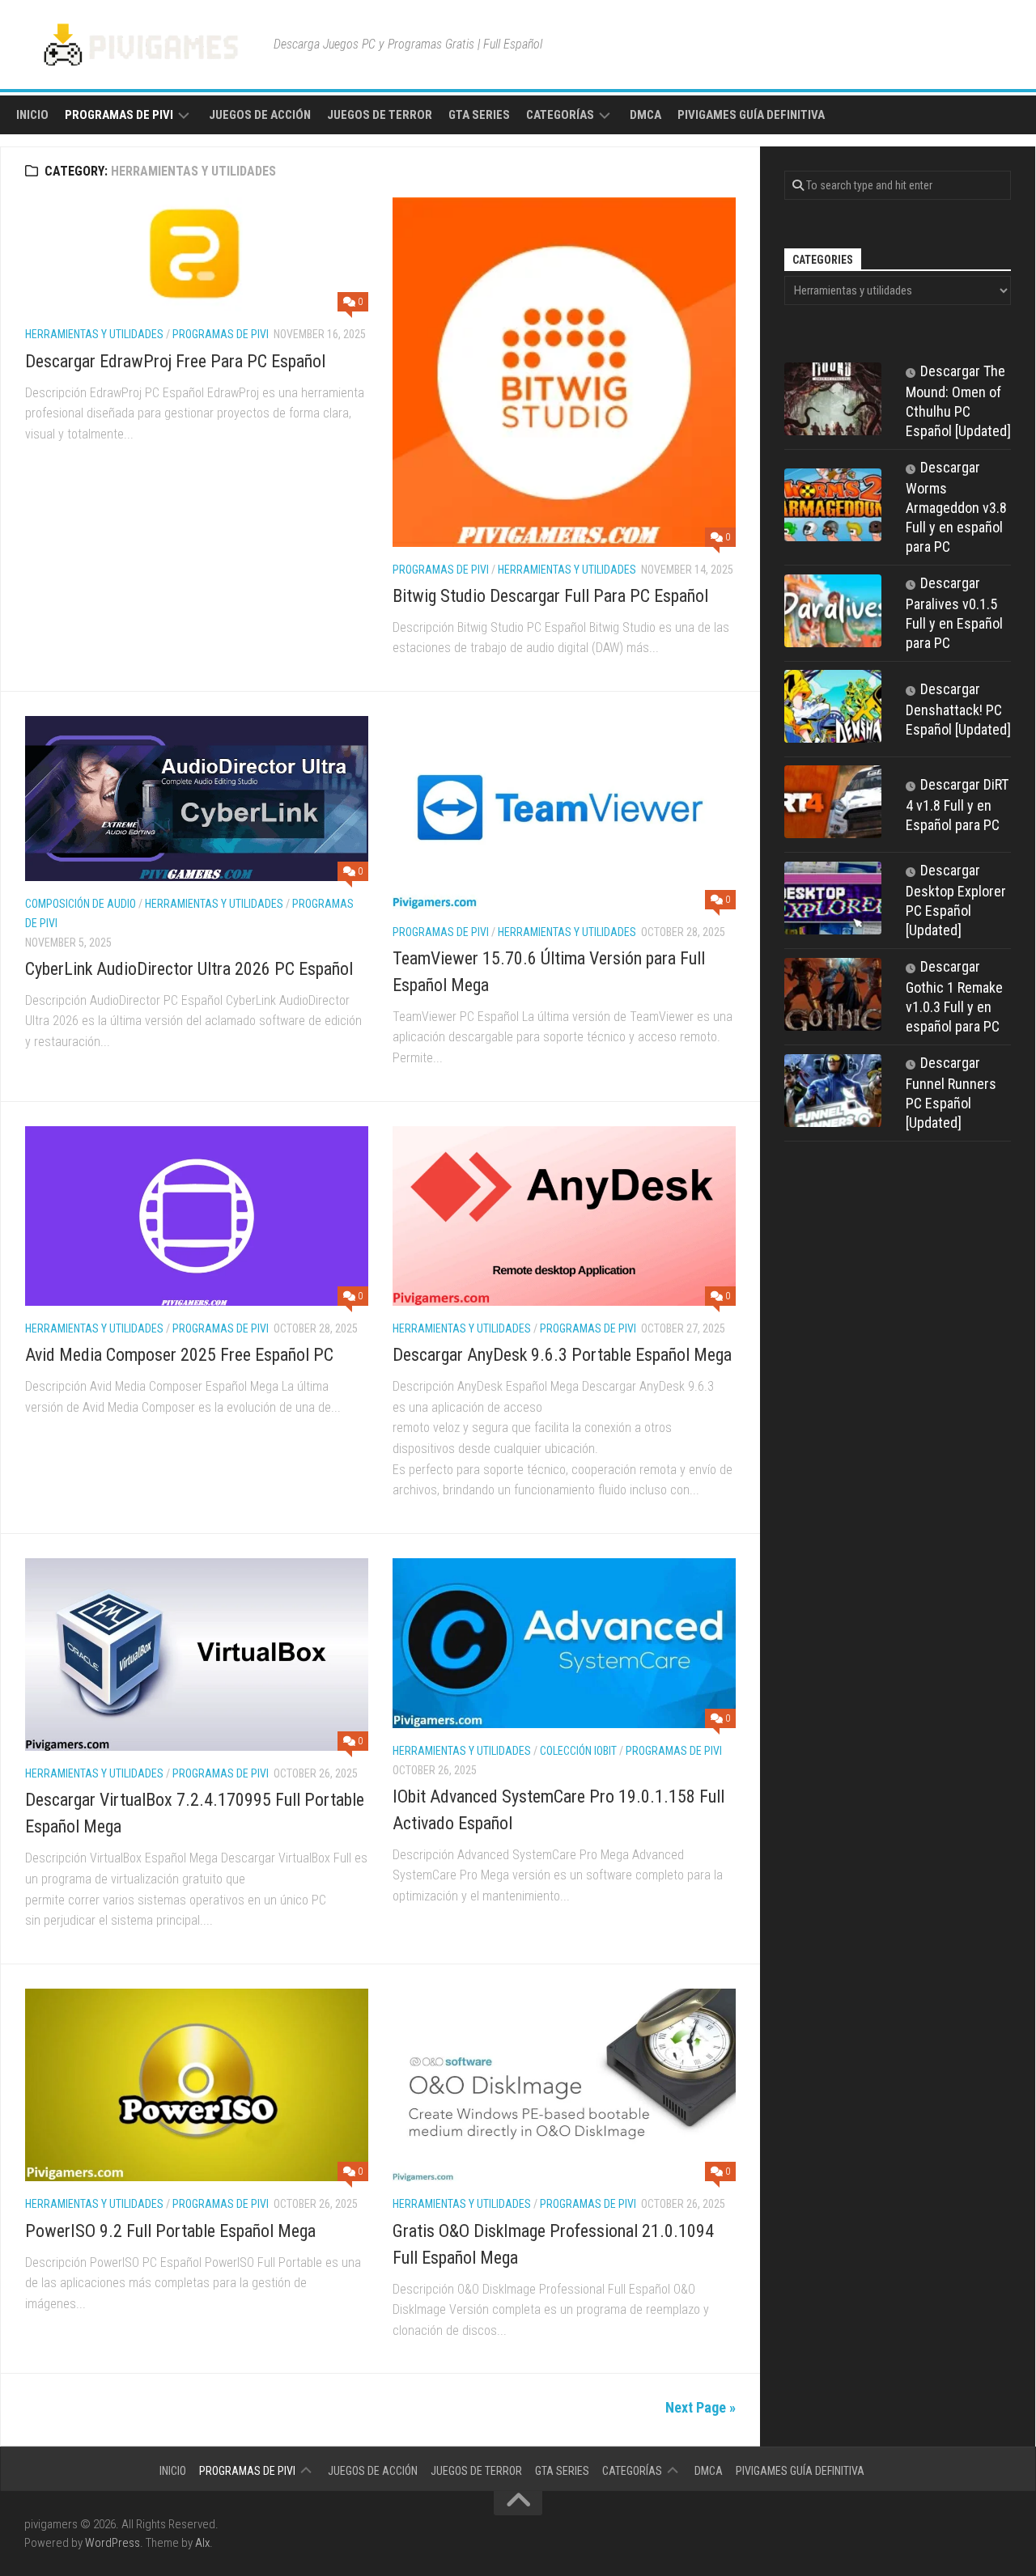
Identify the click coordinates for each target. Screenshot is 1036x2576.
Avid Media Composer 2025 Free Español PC (179, 1355)
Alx (202, 2543)
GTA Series (479, 115)
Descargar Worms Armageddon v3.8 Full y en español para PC (956, 507)
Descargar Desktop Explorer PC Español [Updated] (956, 900)
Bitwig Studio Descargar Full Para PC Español (550, 596)
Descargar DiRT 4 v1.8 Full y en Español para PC (957, 805)
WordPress (113, 2543)
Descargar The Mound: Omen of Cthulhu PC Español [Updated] (958, 401)
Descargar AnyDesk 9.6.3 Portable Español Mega (562, 1355)
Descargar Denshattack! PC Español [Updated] (958, 709)
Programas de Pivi (119, 115)
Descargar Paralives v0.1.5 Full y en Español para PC (954, 613)
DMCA (645, 115)
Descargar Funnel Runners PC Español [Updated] (951, 1093)
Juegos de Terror (380, 115)
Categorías (560, 115)
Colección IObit (578, 1751)
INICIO (32, 115)
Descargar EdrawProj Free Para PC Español (175, 361)
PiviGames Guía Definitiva (751, 115)
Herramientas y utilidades (94, 334)
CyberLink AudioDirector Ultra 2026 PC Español (189, 969)
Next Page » (701, 2407)
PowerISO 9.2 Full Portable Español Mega (170, 2231)
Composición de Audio (81, 904)
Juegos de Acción (260, 115)
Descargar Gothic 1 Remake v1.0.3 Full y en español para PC (954, 996)
